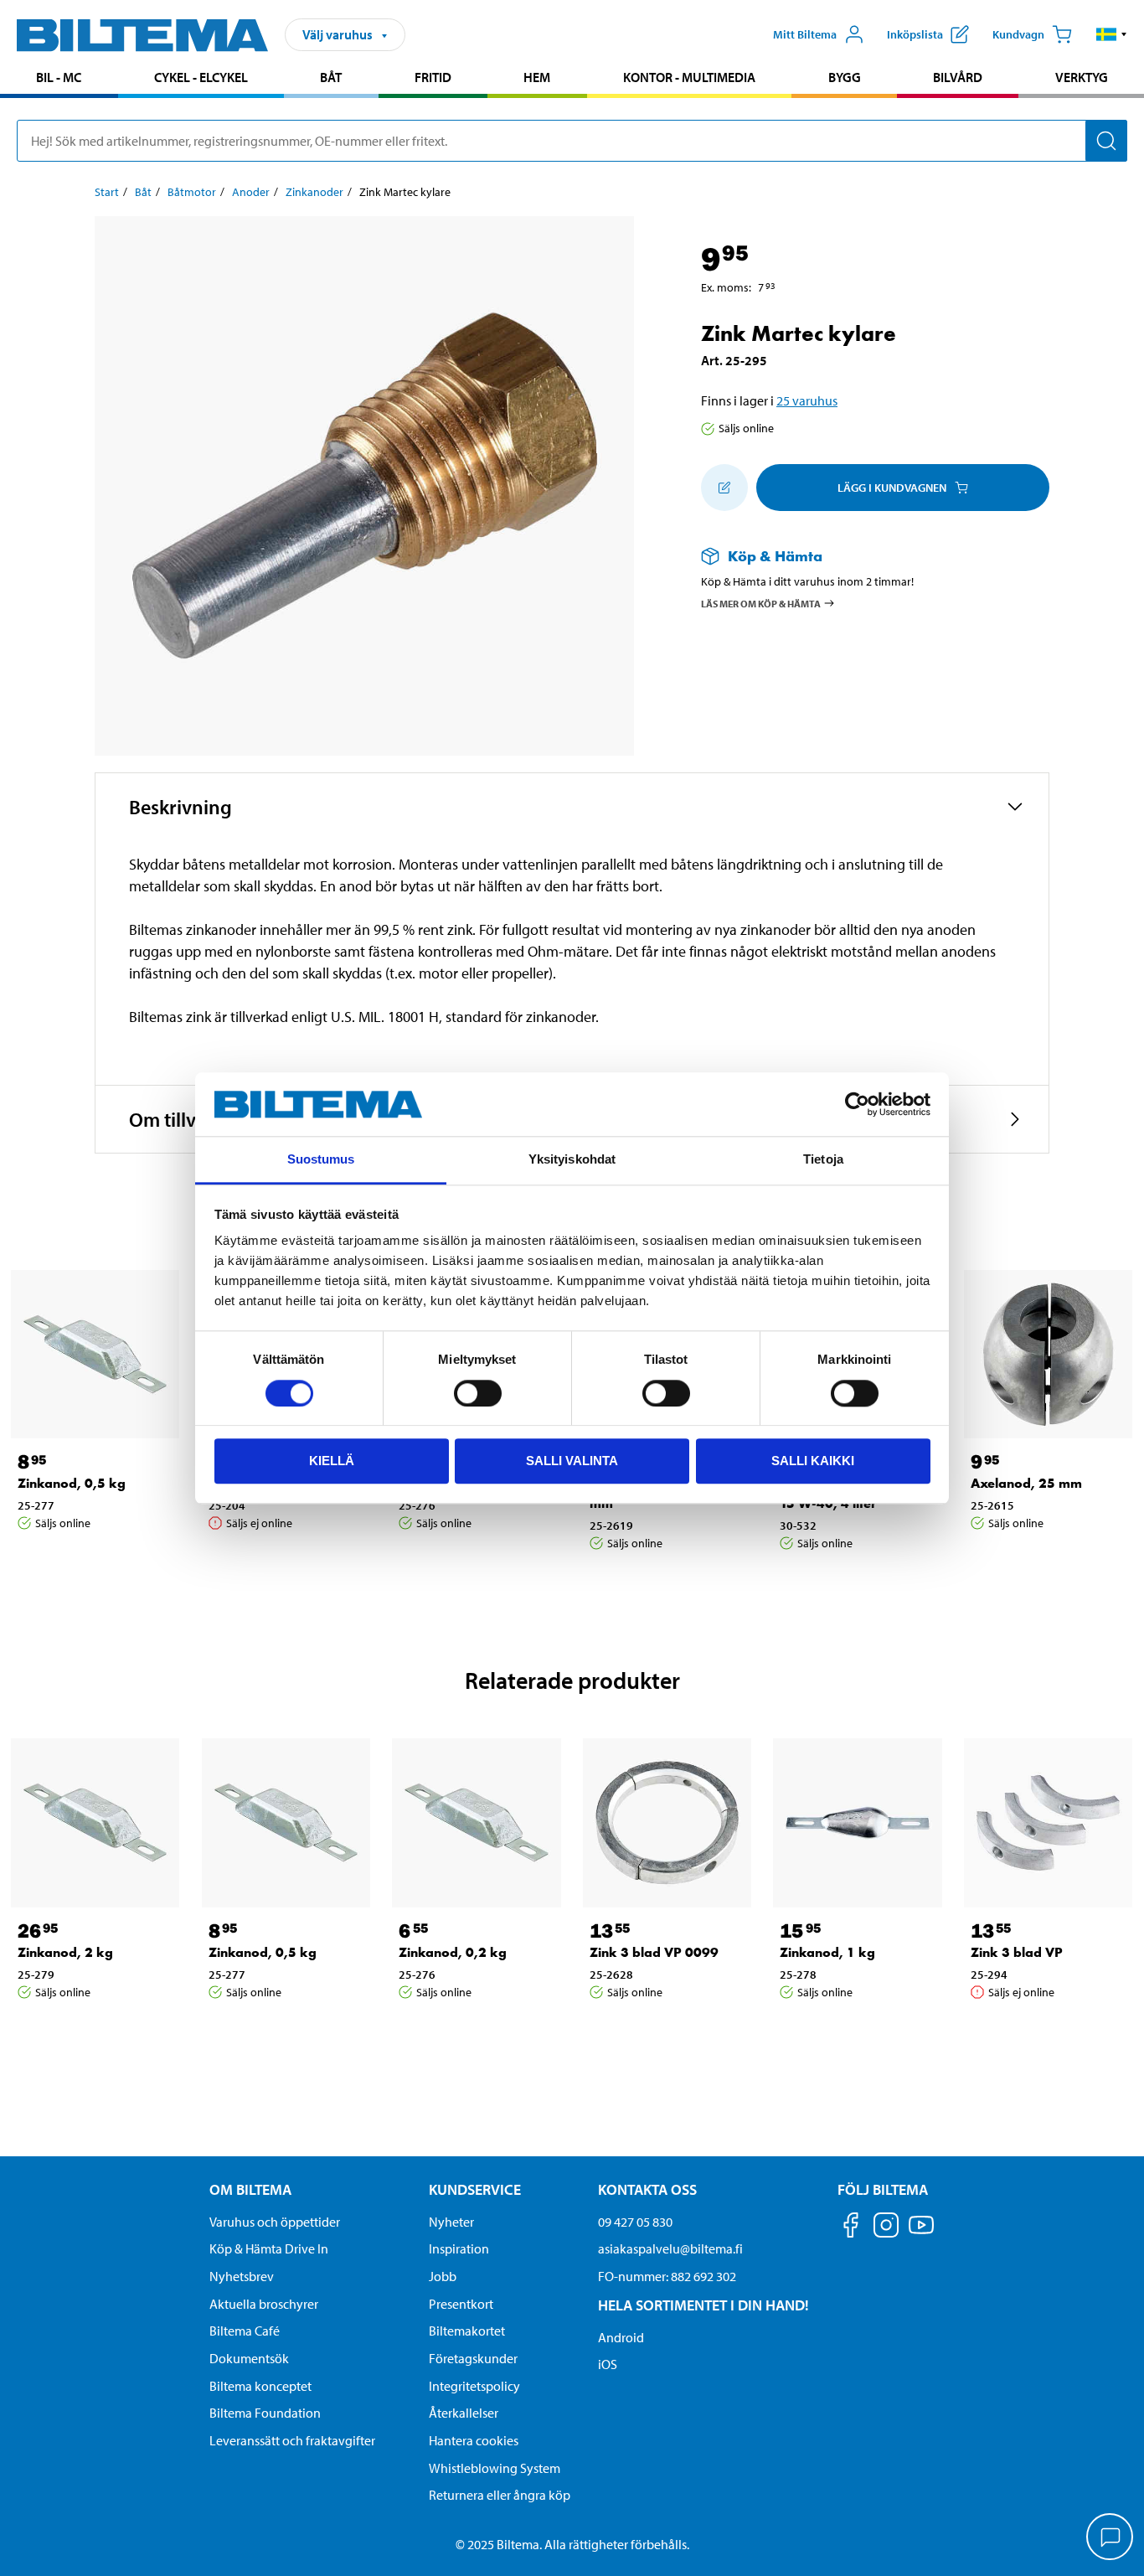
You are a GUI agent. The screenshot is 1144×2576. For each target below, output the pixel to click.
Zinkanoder (314, 192)
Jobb (443, 2276)
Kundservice (475, 2189)
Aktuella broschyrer (264, 2304)
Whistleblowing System (495, 2468)
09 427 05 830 (635, 2222)
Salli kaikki (813, 1461)
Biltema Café (245, 2331)
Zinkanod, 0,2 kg (453, 1952)
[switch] (478, 1393)
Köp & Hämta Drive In (269, 2248)
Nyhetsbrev (242, 2276)
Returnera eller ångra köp (500, 2495)
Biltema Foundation (265, 2413)
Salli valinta (572, 1461)
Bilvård (958, 77)
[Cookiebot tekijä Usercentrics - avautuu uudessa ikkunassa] (857, 1104)
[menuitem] (59, 79)
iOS (608, 2364)
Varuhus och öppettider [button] (275, 2222)
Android (621, 2337)
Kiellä (332, 1461)
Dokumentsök (249, 2358)
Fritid (433, 77)
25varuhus (807, 400)
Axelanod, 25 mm (1026, 1483)
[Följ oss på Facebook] (851, 2228)
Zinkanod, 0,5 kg (72, 1483)
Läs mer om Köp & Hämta (761, 603)
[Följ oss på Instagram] (886, 2228)
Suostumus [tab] (321, 1160)
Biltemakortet (467, 2331)
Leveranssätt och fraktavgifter (292, 2440)
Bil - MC (59, 77)
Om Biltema (250, 2189)
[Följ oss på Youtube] (921, 2233)
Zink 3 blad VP (1017, 1952)
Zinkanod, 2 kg (65, 1952)
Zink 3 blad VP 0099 (654, 1952)
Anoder (251, 192)
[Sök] (1106, 141)
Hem (537, 77)
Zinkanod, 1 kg (827, 1952)
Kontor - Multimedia (689, 77)
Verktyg (1082, 77)
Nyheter (451, 2222)
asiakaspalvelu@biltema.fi (670, 2248)
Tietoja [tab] (823, 1160)
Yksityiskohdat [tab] (572, 1160)
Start (107, 192)
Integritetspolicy (474, 2386)
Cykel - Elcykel (201, 77)
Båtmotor (192, 192)
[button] (1112, 34)
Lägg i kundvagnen (892, 488)
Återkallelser (464, 2413)
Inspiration (459, 2248)
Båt (331, 77)
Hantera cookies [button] (474, 2440)
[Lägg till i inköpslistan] (724, 488)
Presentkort (461, 2304)
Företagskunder (473, 2358)
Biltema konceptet (260, 2386)
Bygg (845, 77)
